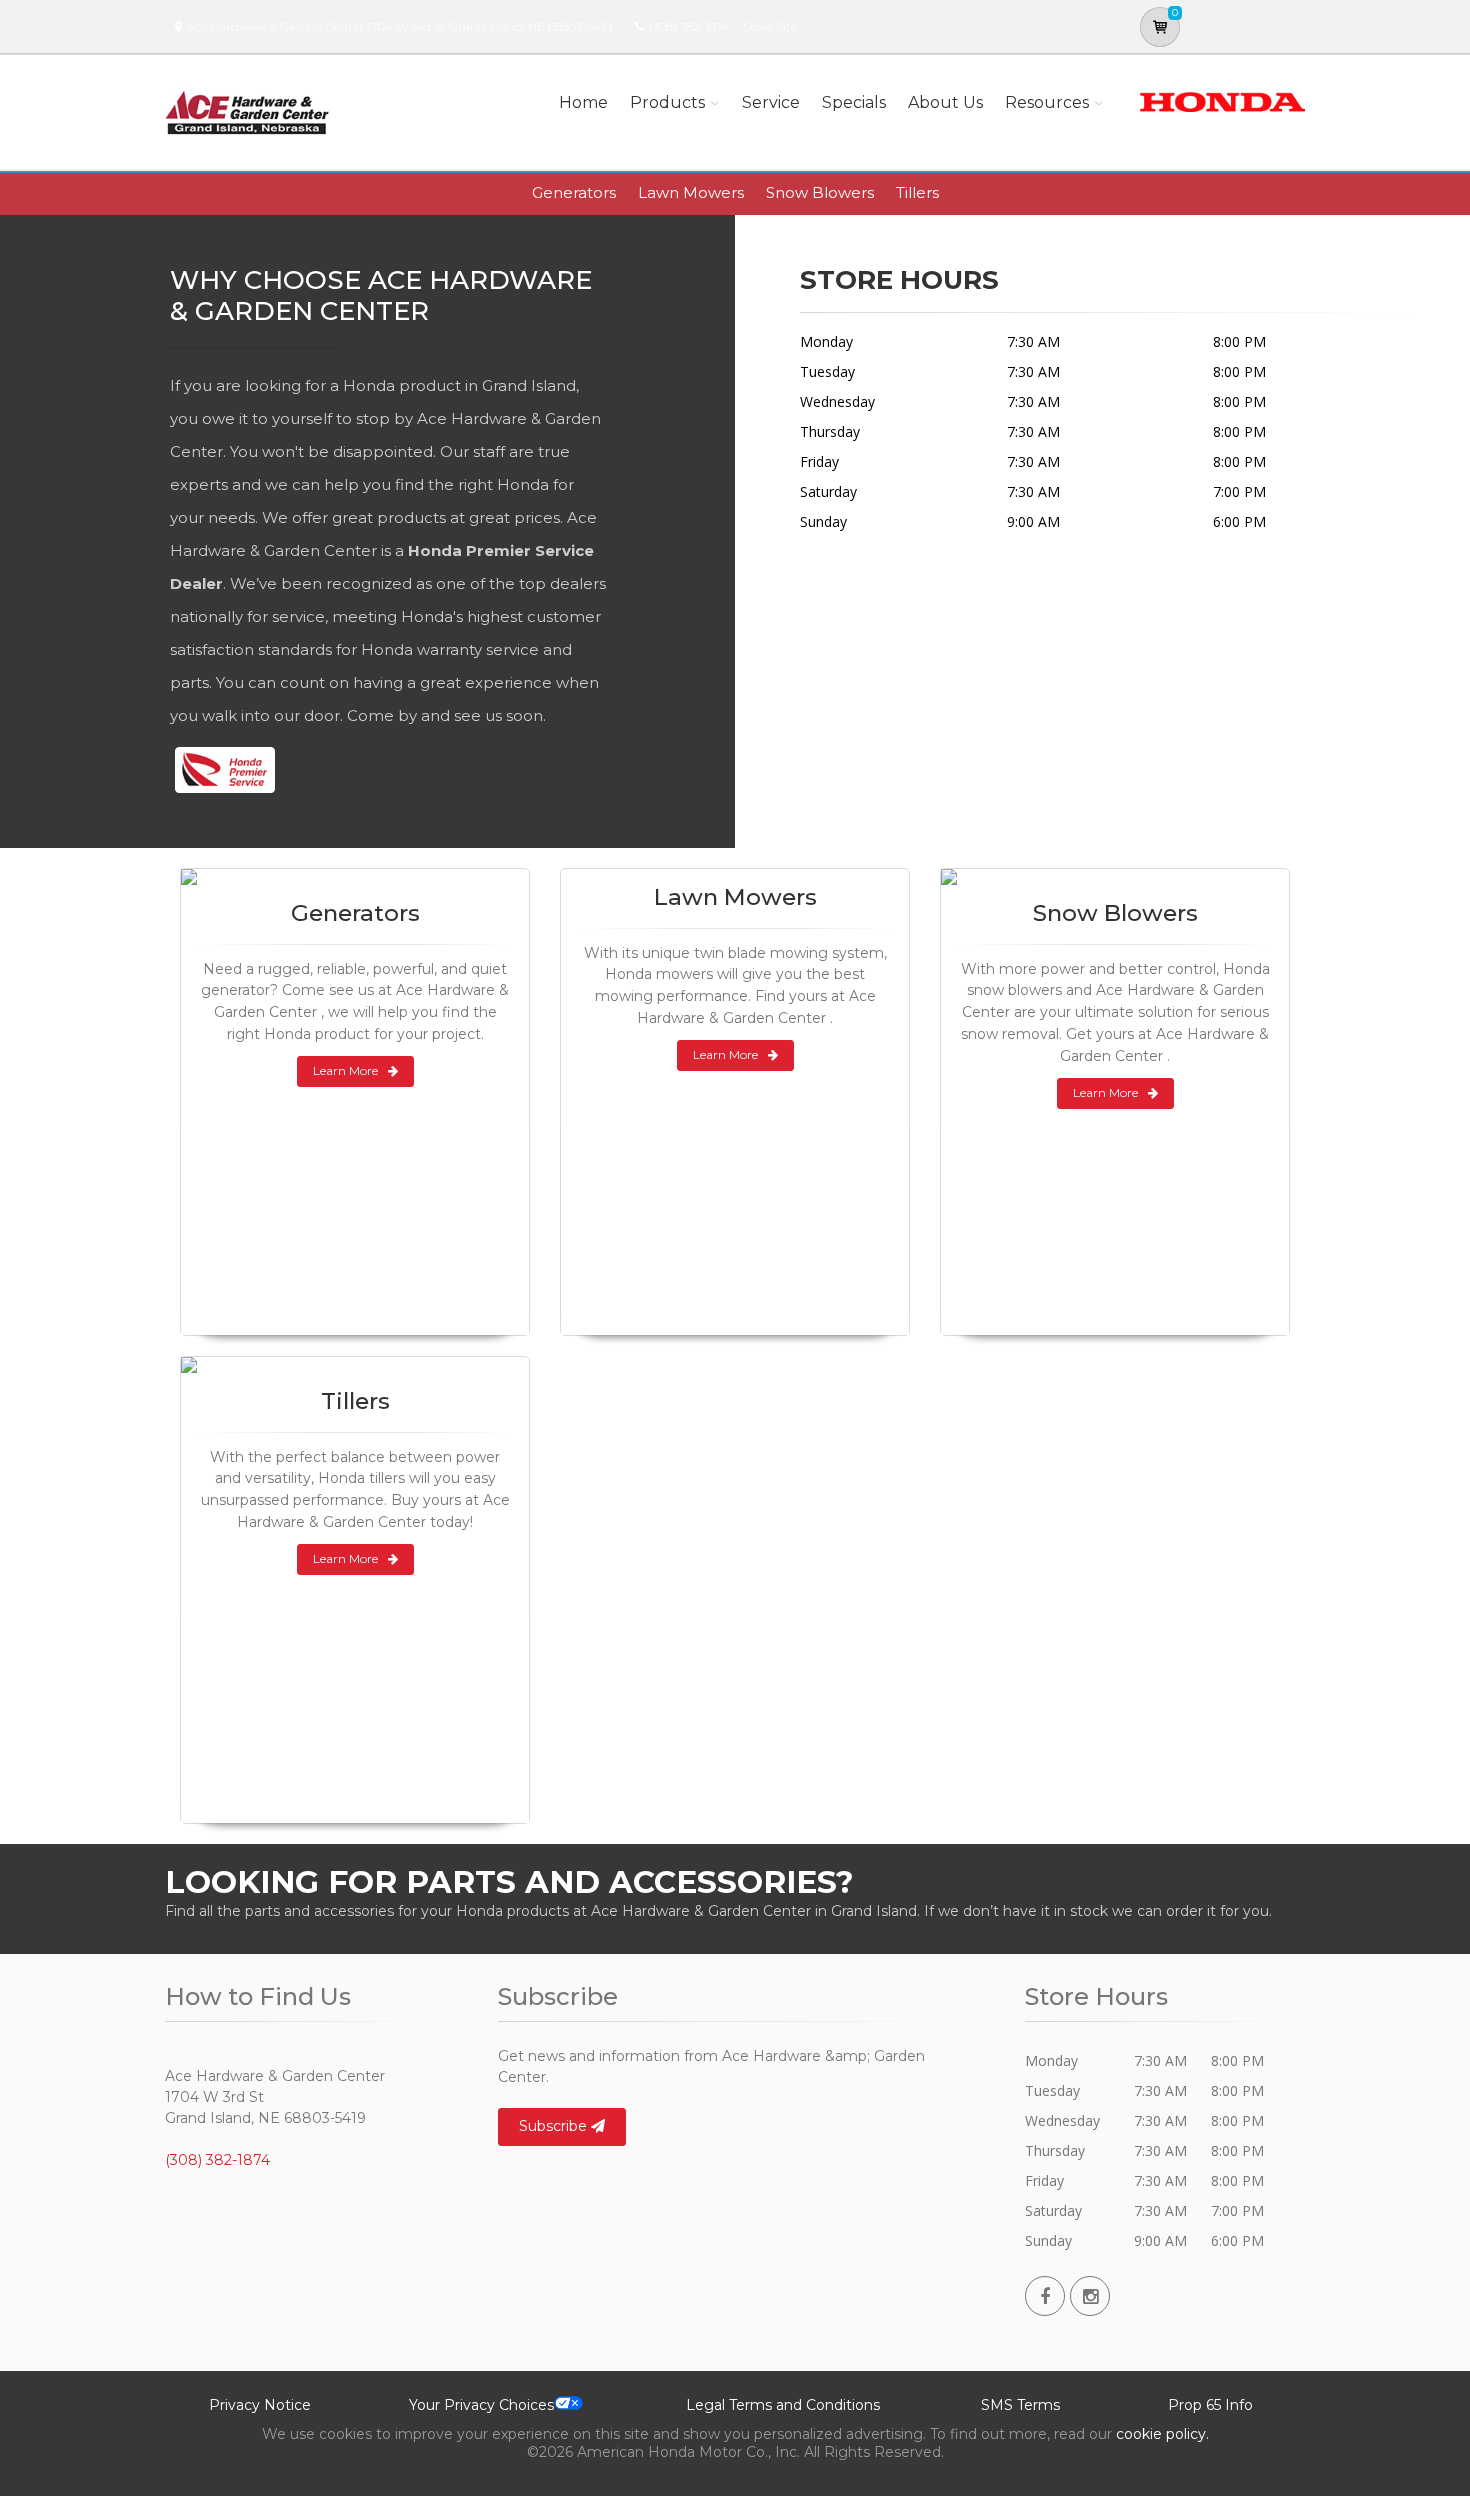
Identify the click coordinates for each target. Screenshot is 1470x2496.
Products (667, 102)
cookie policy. (1162, 2434)
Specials (854, 102)
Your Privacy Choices (481, 2405)
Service (771, 102)
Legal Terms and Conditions (783, 2405)
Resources (1047, 102)
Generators (574, 192)
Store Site (770, 26)
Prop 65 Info (1210, 2405)
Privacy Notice (260, 2405)
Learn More (345, 1070)
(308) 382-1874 (689, 26)
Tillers (917, 192)
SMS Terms (1020, 2405)
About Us (945, 102)
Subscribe (555, 2126)
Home (583, 102)
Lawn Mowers (691, 192)
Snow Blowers (820, 192)
